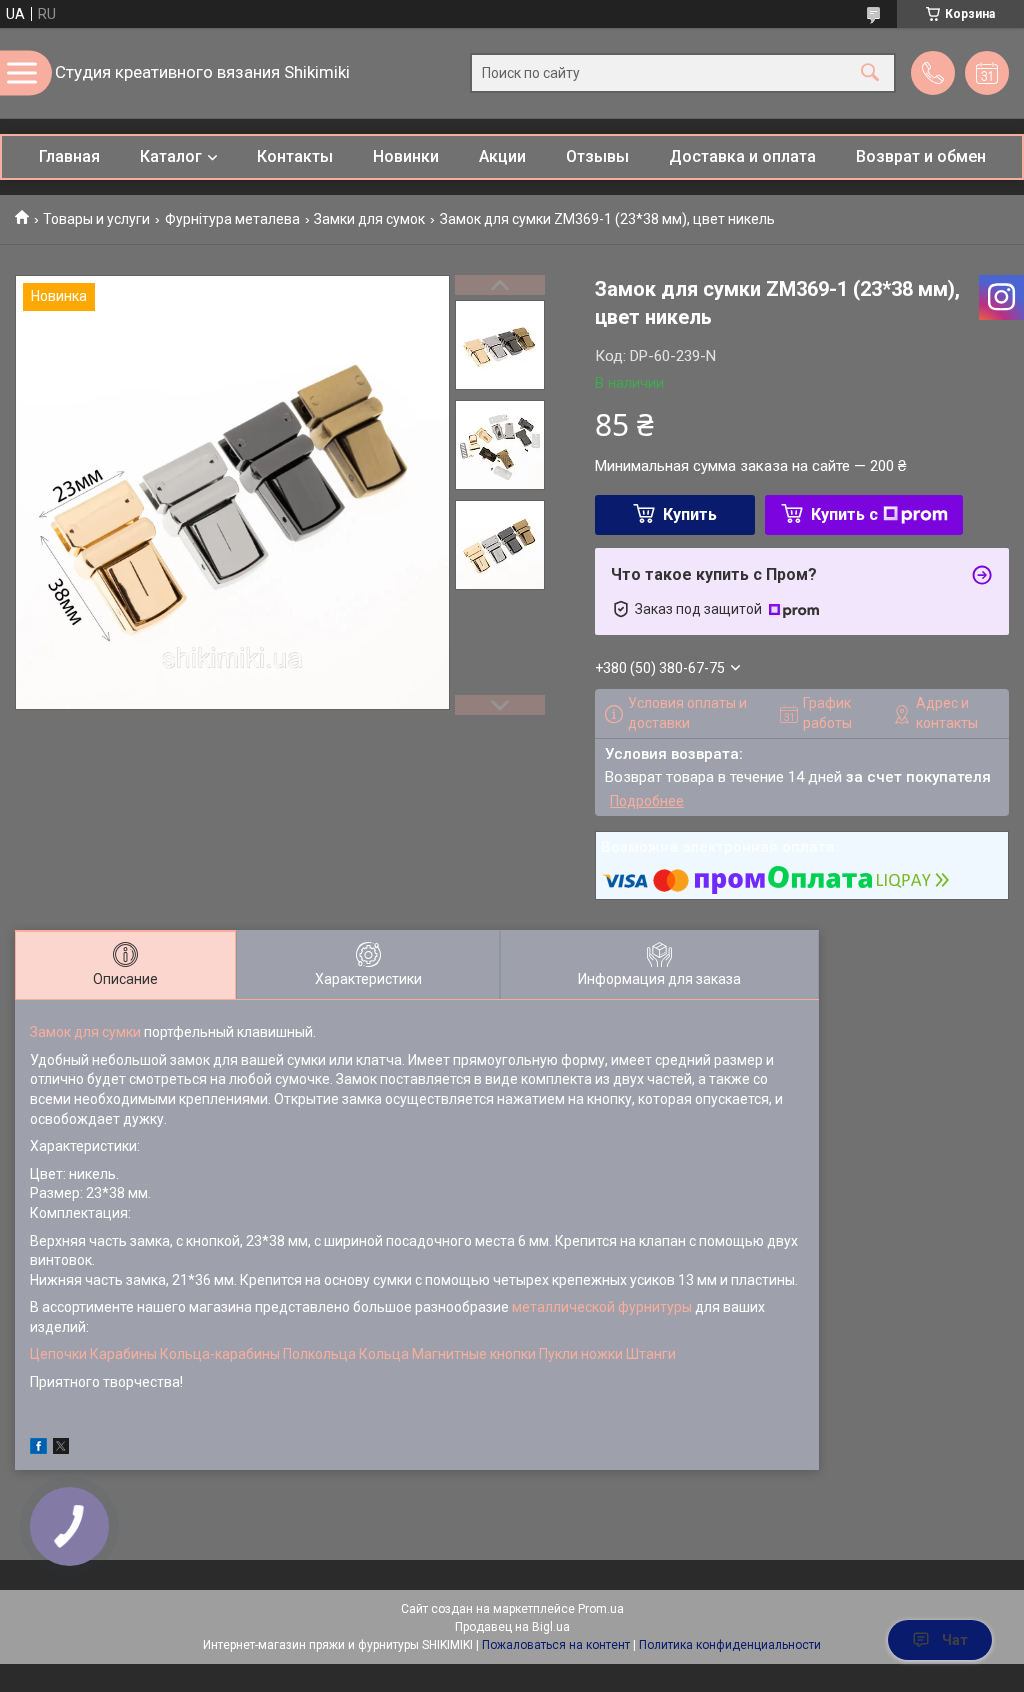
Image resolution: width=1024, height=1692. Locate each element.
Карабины (123, 1354)
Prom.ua (601, 1609)
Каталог (171, 156)
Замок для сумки (85, 1032)
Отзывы (597, 156)
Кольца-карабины (220, 1354)
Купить (690, 514)
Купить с (844, 514)
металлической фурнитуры (602, 1307)
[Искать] (870, 73)
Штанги (651, 1354)
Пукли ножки (581, 1354)
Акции (502, 156)
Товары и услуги (96, 219)
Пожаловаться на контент (556, 1645)
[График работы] (987, 73)
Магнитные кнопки (474, 1354)
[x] (61, 1449)
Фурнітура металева (232, 219)
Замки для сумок (369, 219)
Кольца (384, 1354)
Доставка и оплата (742, 156)
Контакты (295, 156)
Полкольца (319, 1354)
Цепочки (58, 1354)
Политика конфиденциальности (730, 1645)
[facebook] (38, 1449)
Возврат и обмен (921, 156)
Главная (69, 156)
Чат (955, 1640)
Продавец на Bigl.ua (512, 1627)
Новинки (406, 156)
